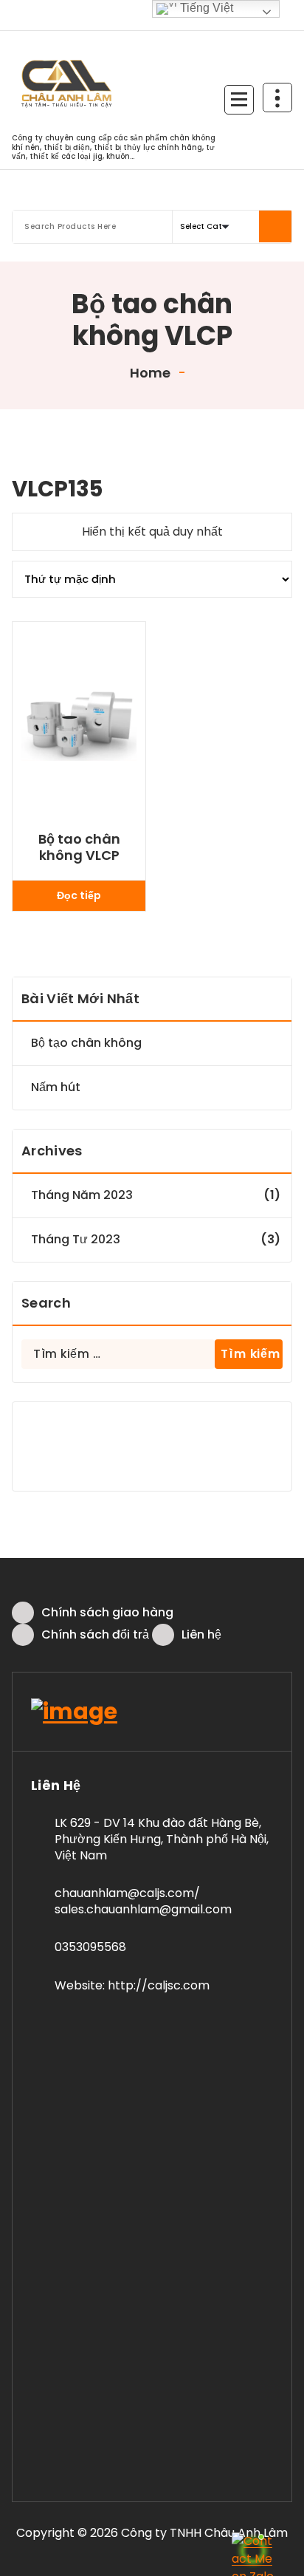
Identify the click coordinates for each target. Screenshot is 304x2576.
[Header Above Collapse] (277, 98)
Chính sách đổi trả (95, 1634)
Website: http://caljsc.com (132, 1985)
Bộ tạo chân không (86, 1043)
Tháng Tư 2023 (76, 1239)
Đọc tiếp (79, 895)
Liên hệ (201, 1634)
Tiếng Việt (205, 8)
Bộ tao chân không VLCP (79, 847)
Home (149, 373)
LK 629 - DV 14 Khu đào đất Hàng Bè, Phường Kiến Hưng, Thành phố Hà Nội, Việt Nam (162, 1839)
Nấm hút (56, 1087)
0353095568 (90, 1947)
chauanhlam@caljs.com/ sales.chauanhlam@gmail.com (143, 1901)
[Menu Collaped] (239, 100)
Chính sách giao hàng (107, 1612)
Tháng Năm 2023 (82, 1195)
